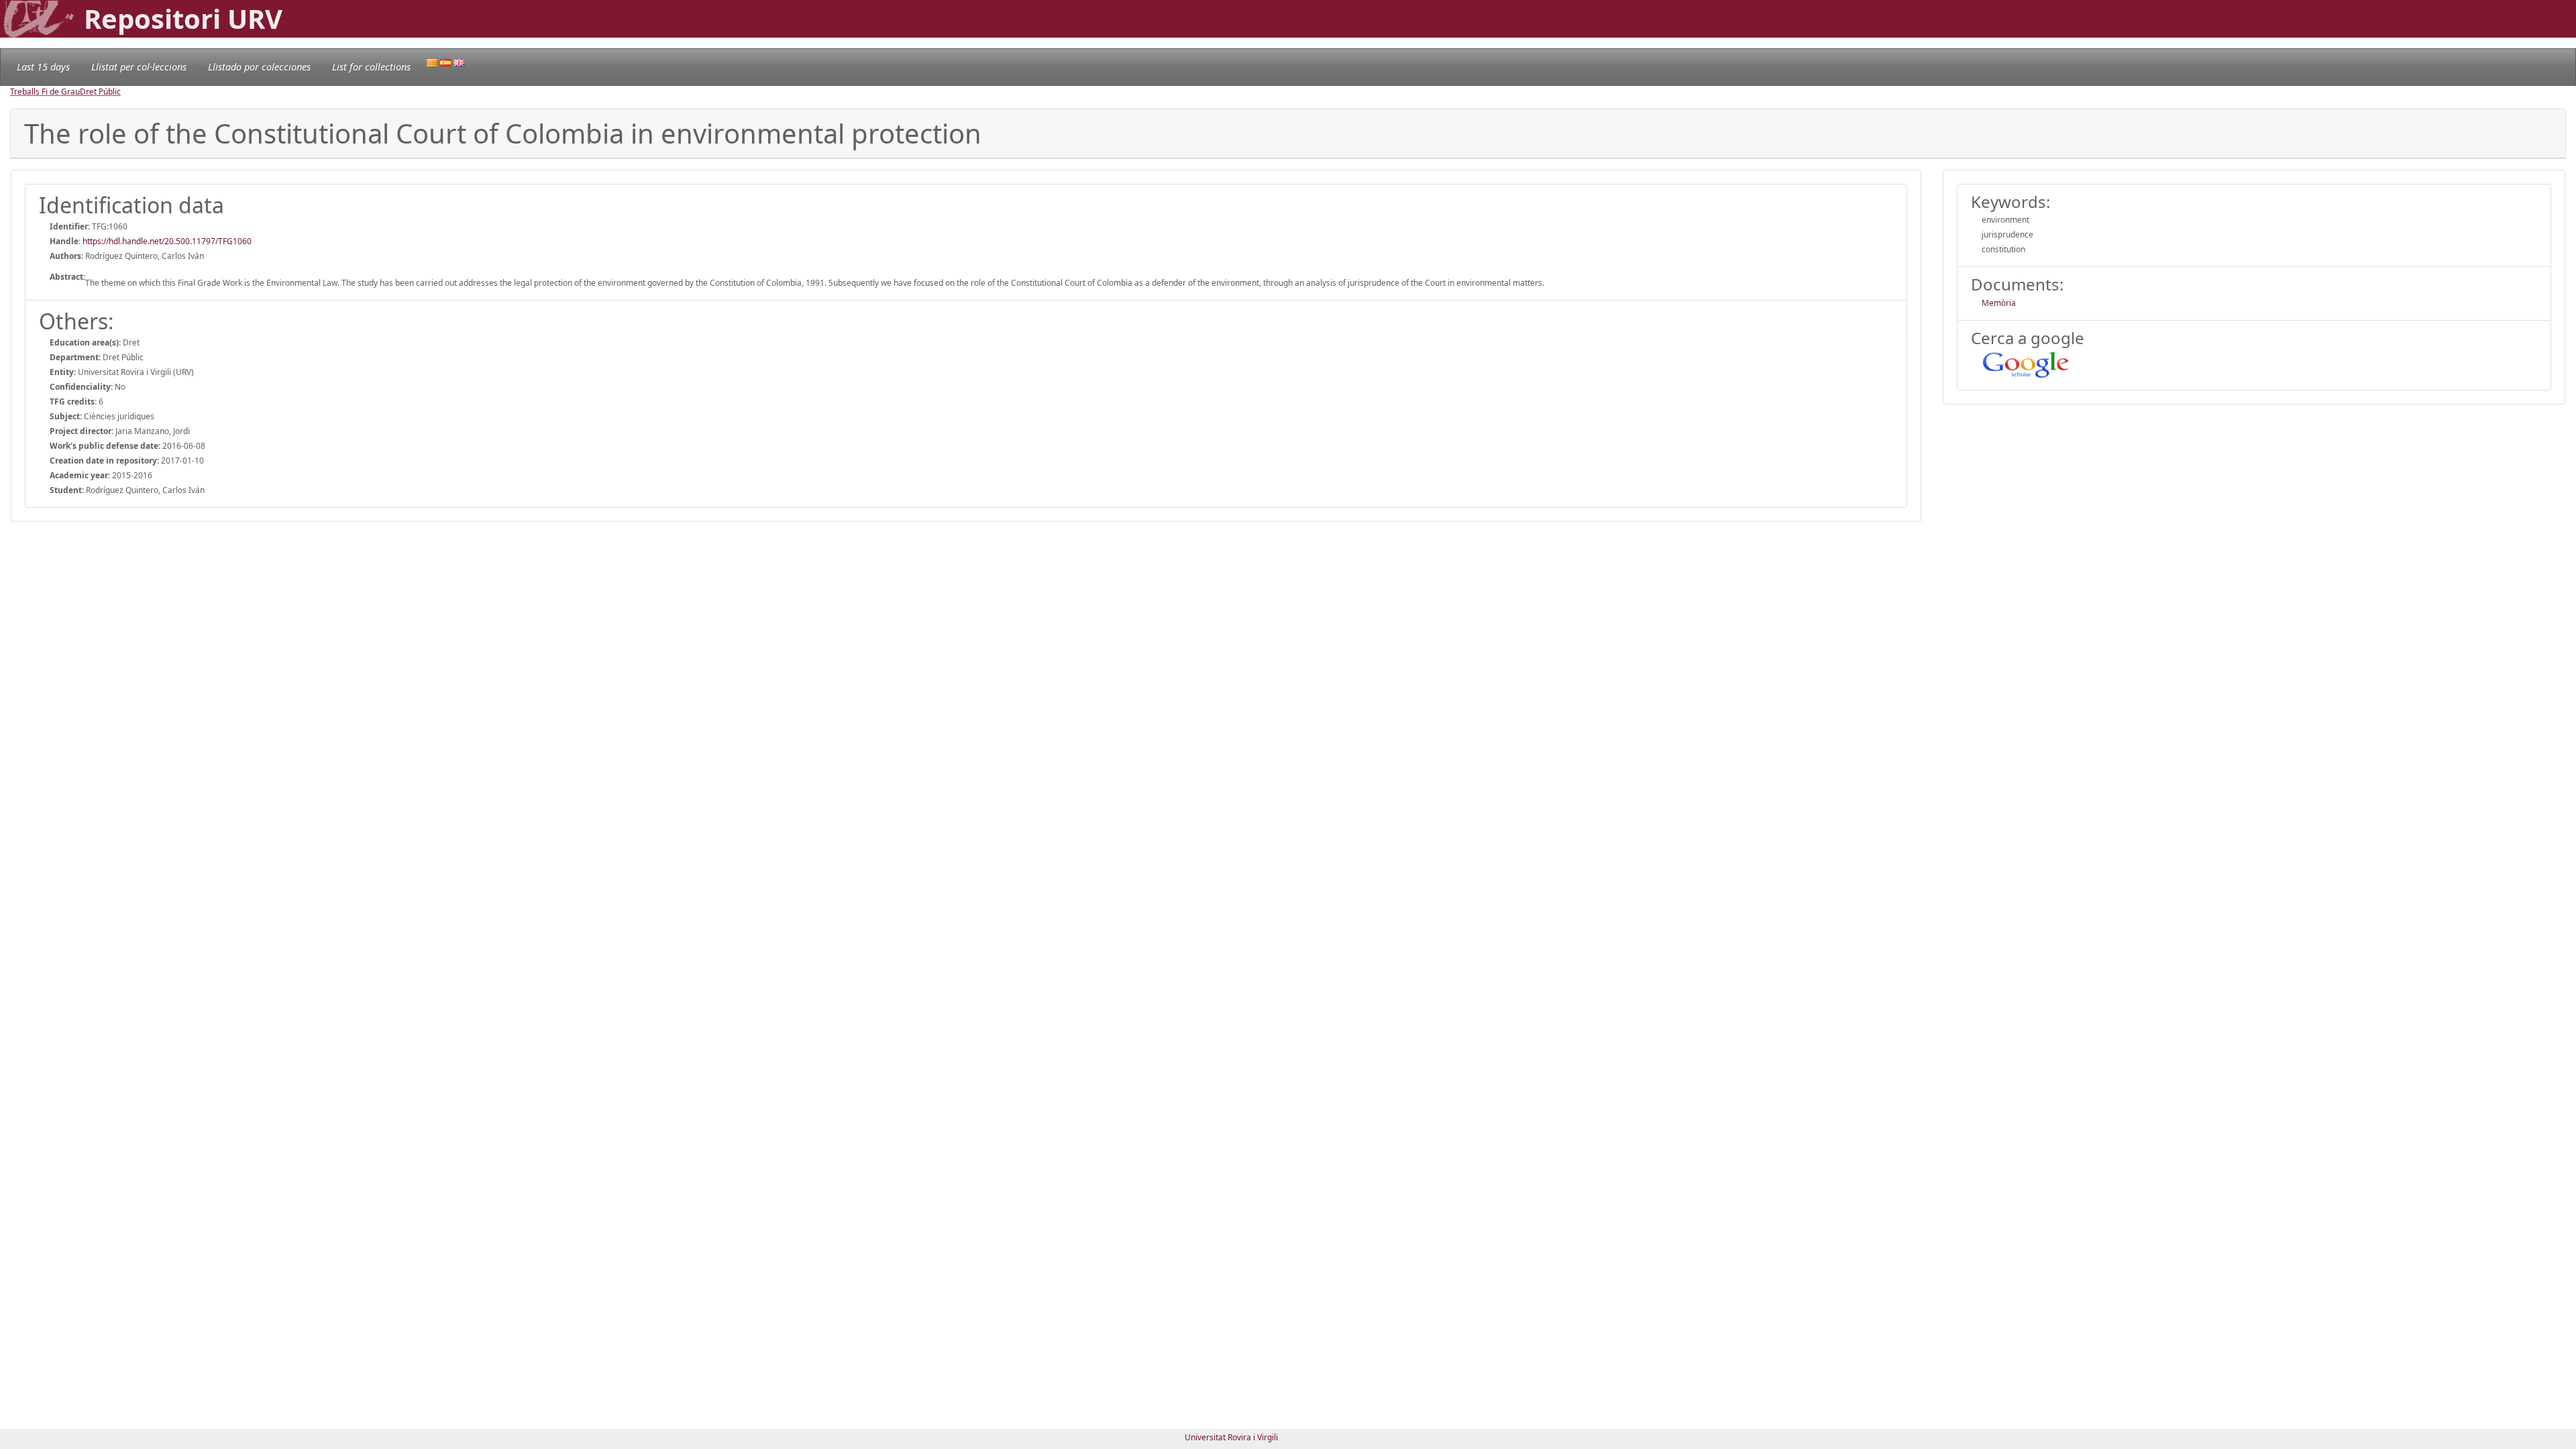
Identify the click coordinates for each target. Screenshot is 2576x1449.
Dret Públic (100, 92)
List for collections (371, 67)
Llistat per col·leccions (139, 67)
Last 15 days (43, 67)
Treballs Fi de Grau (45, 92)
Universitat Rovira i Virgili (1231, 1437)
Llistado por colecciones (259, 67)
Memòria (1999, 303)
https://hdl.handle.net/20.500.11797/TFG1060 (167, 241)
